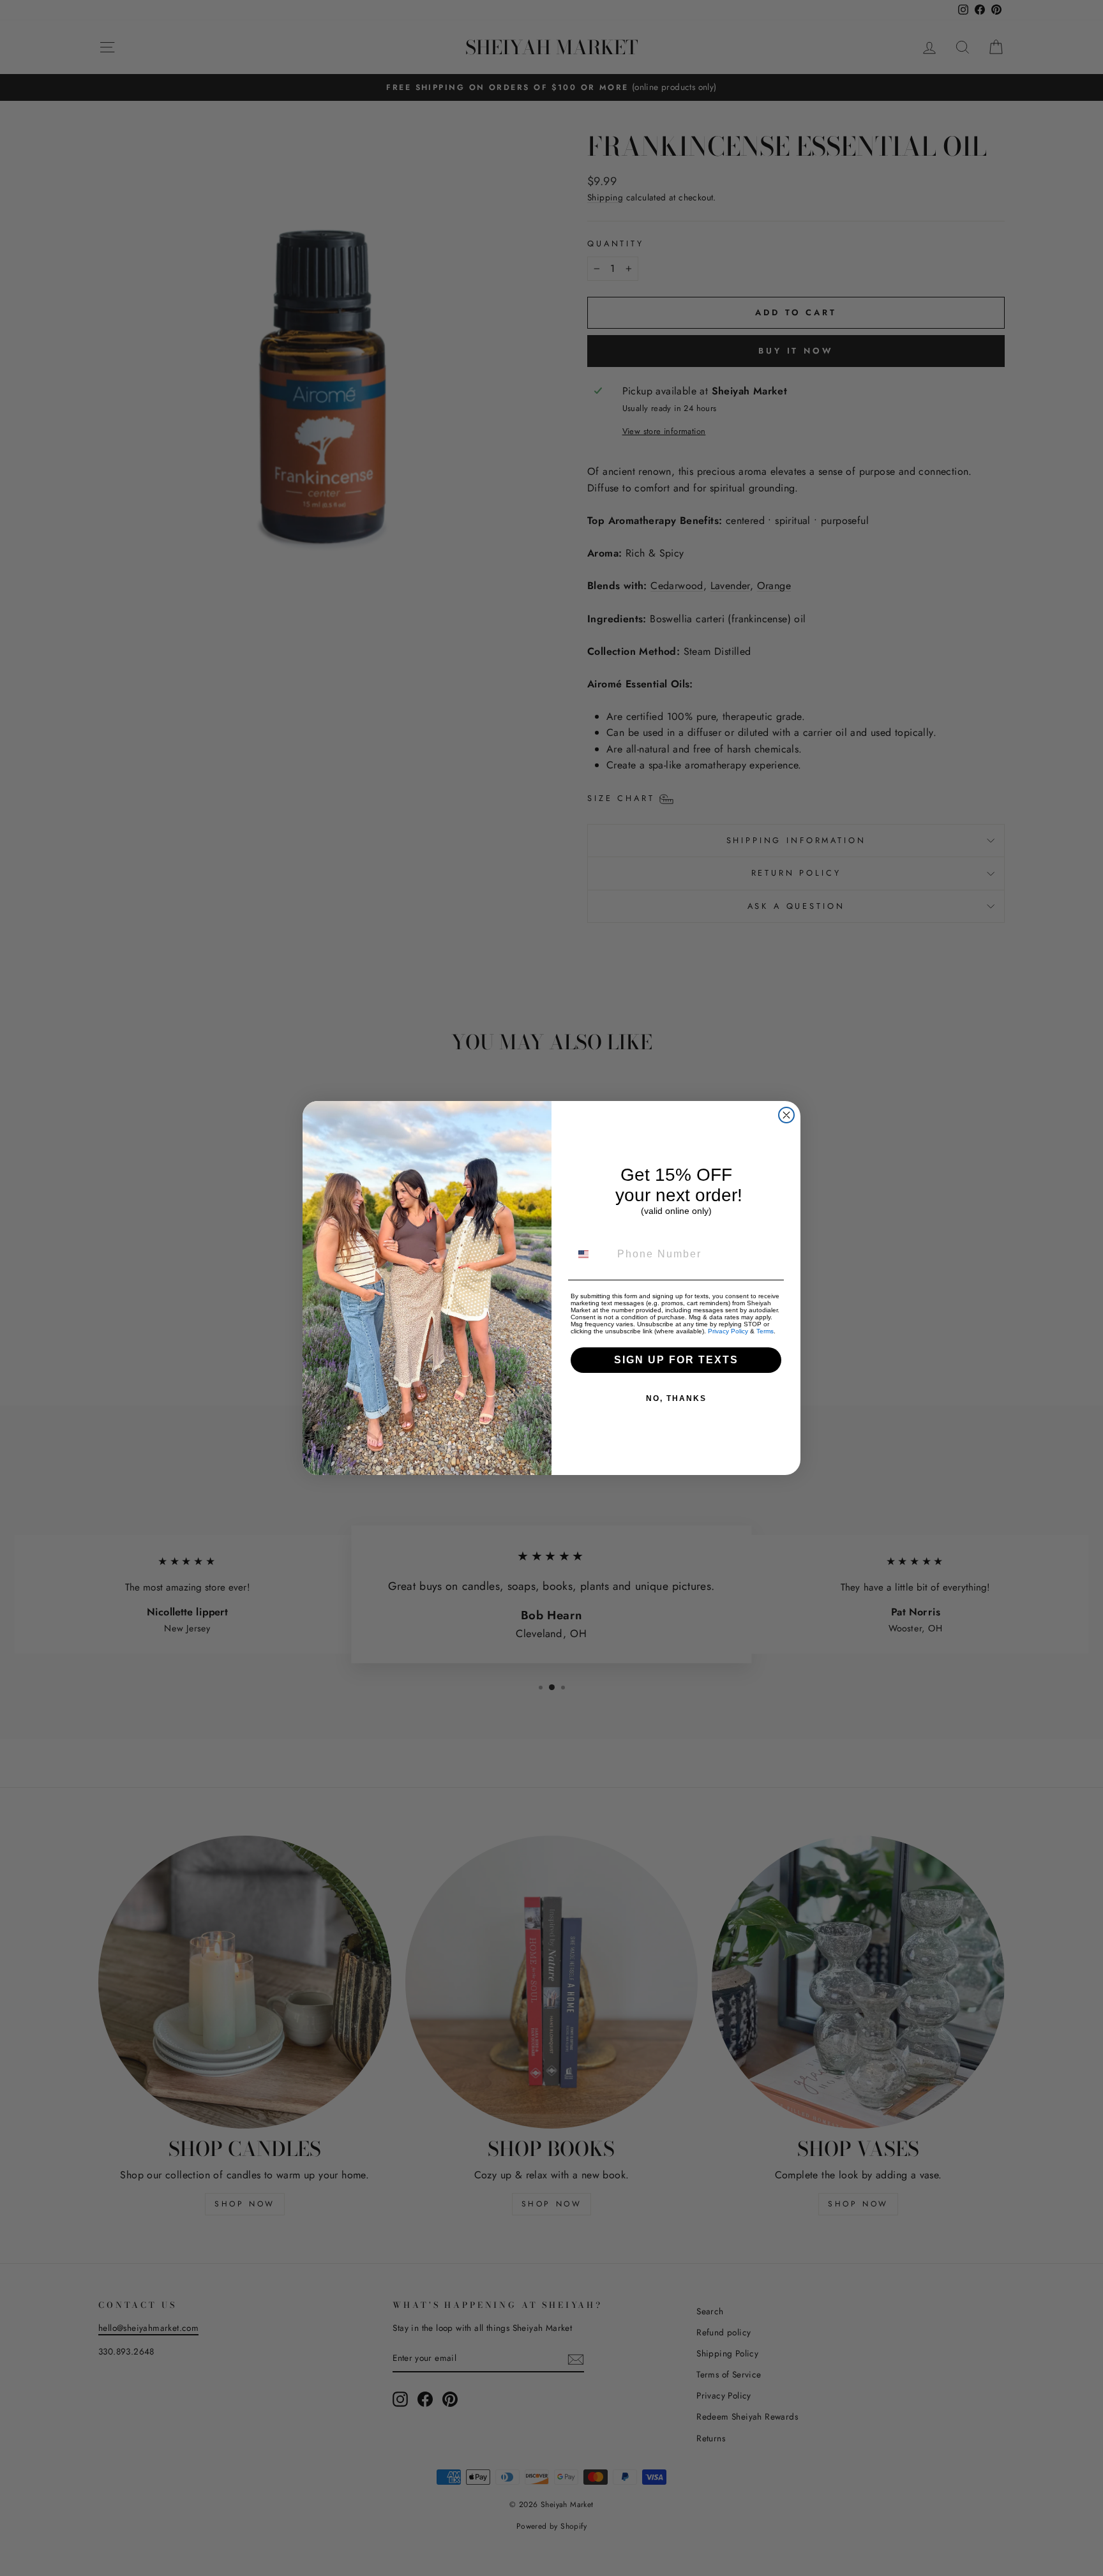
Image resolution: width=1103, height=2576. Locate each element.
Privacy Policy (728, 1331)
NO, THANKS (676, 1398)
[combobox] (591, 1254)
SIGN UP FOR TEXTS (676, 1360)
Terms (765, 1331)
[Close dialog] (786, 1115)
